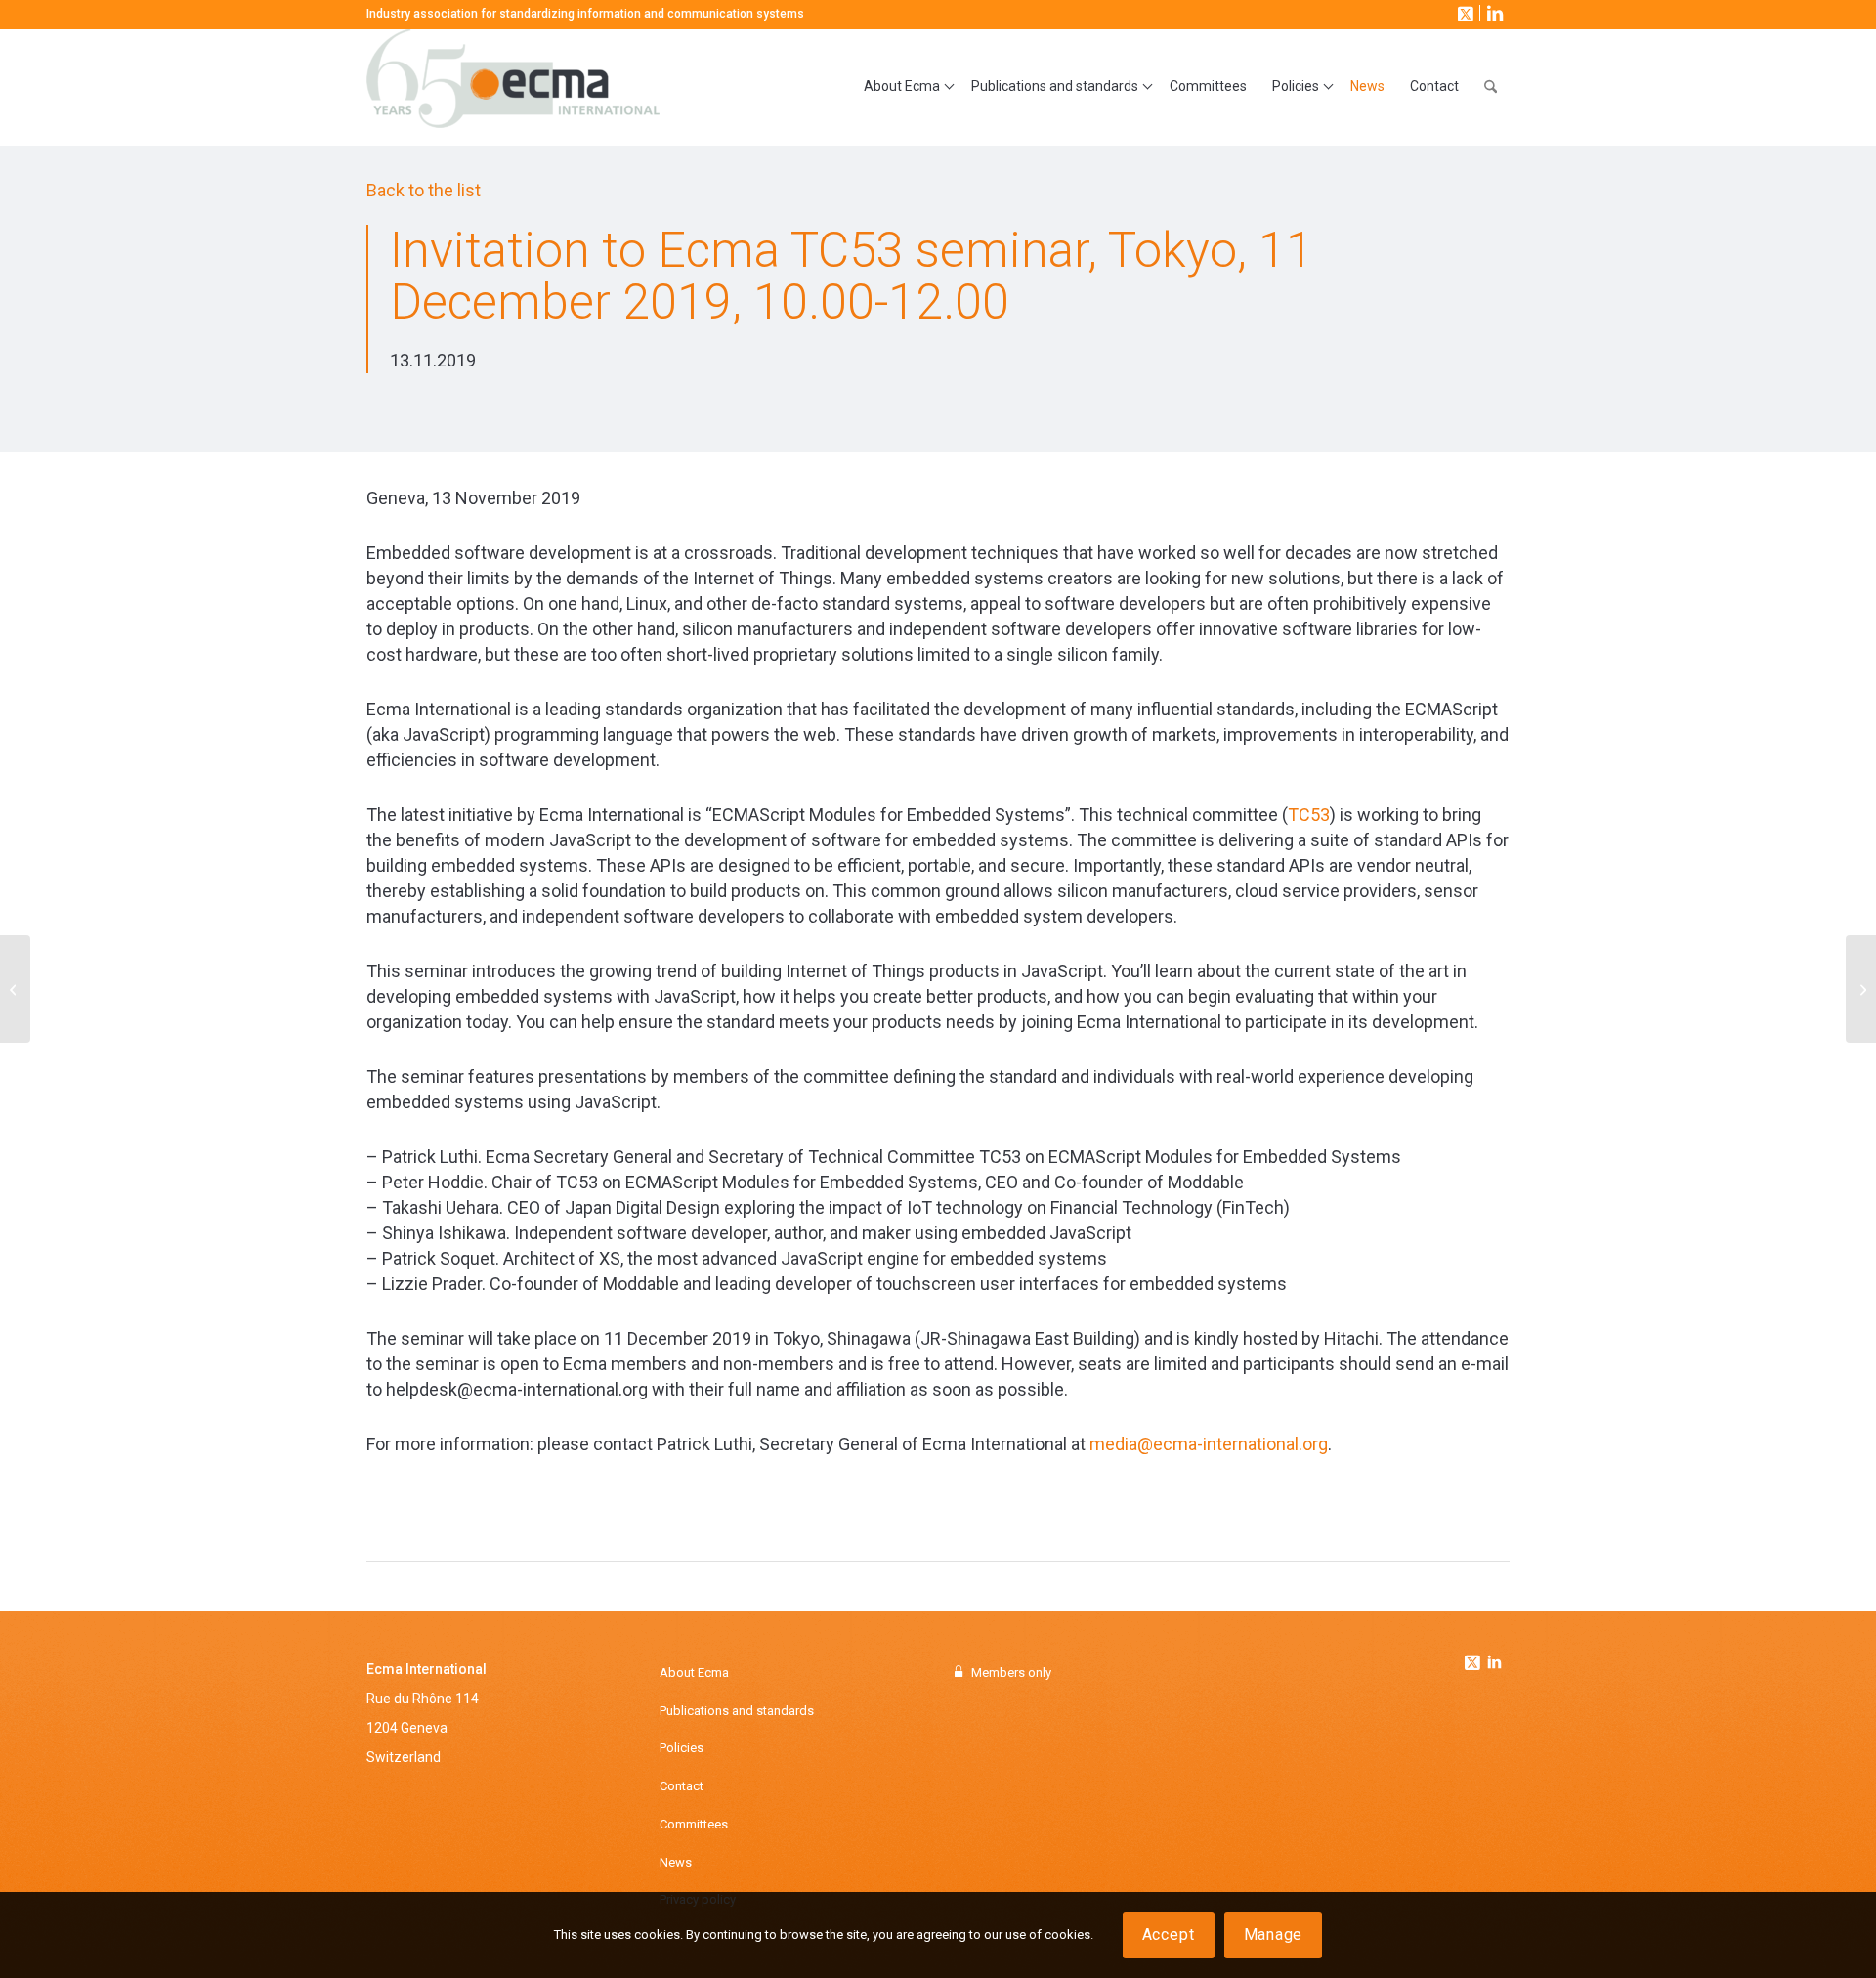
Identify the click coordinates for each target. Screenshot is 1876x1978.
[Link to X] (1464, 13)
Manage (1274, 1935)
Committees (694, 1824)
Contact (682, 1786)
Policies (682, 1748)
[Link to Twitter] (1474, 1657)
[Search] (1491, 87)
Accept (1169, 1935)
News (676, 1862)
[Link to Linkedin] (1494, 1664)
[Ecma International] (513, 87)
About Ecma (694, 1673)
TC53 (1309, 815)
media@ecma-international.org (1209, 1444)
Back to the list (424, 190)
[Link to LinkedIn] (1493, 13)
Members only (1011, 1673)
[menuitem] (905, 87)
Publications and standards (737, 1711)
